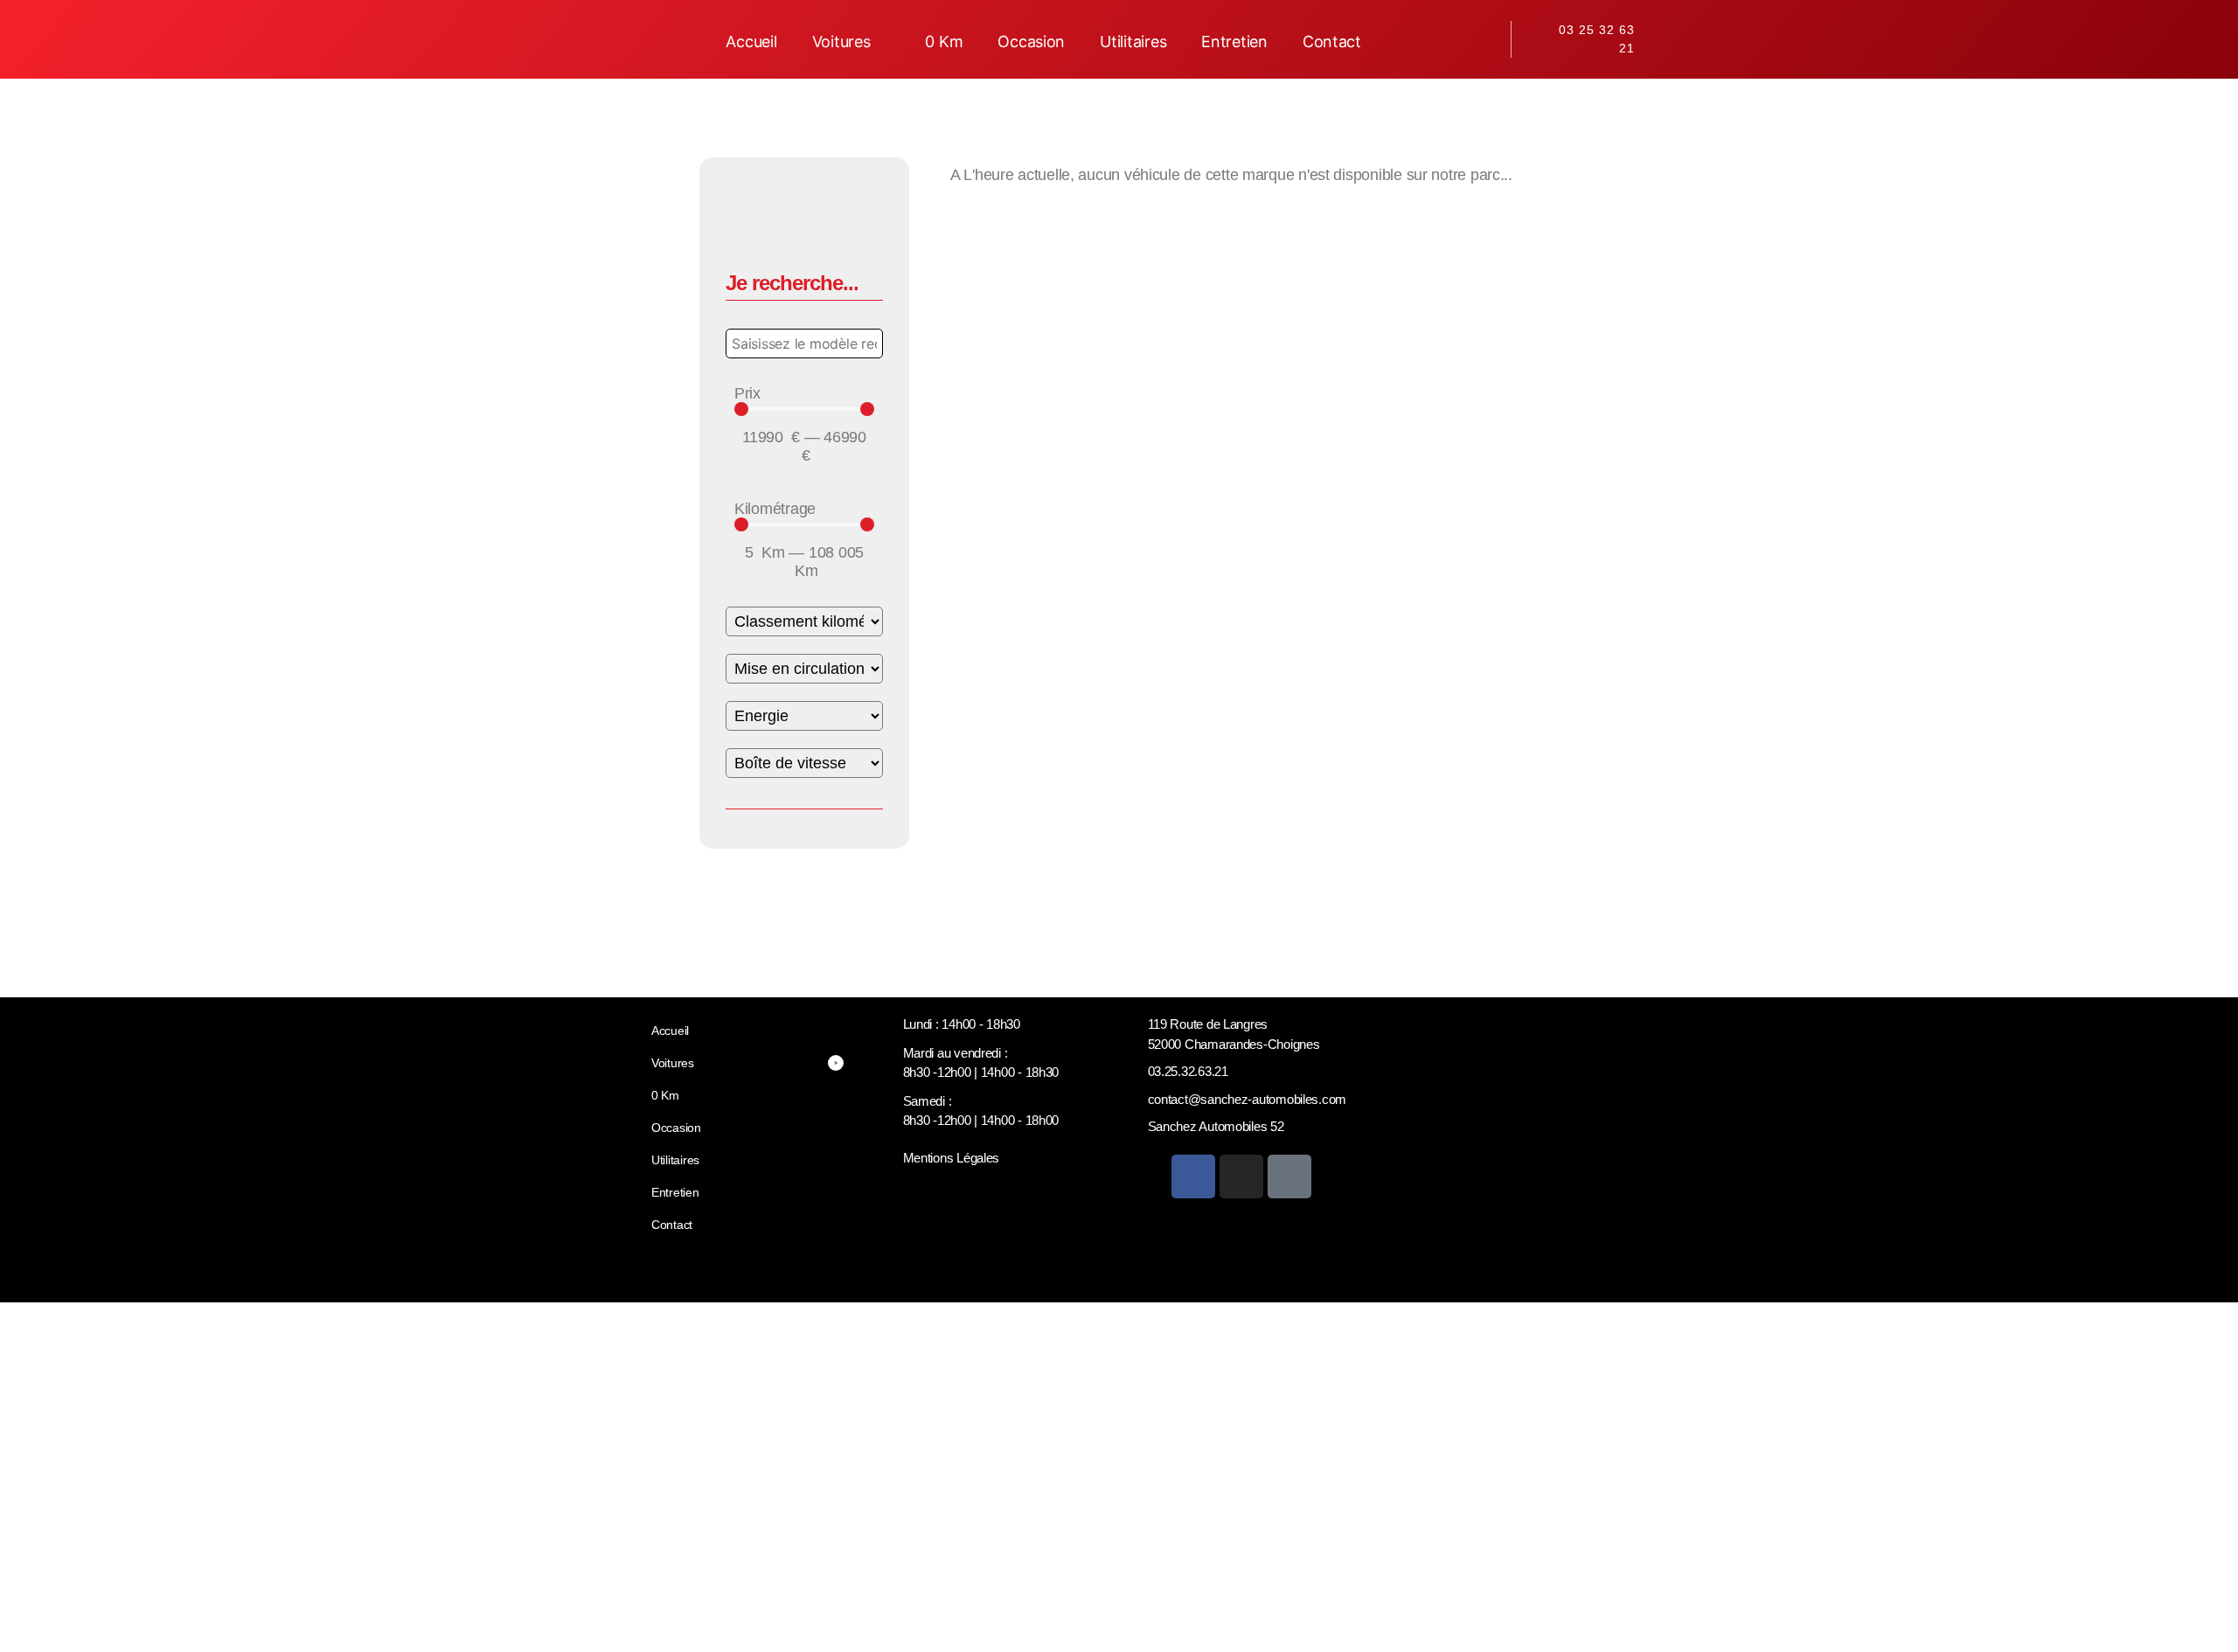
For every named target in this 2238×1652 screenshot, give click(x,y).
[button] (851, 42)
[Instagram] (1241, 1177)
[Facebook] (1193, 1177)
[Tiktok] (1289, 1177)
